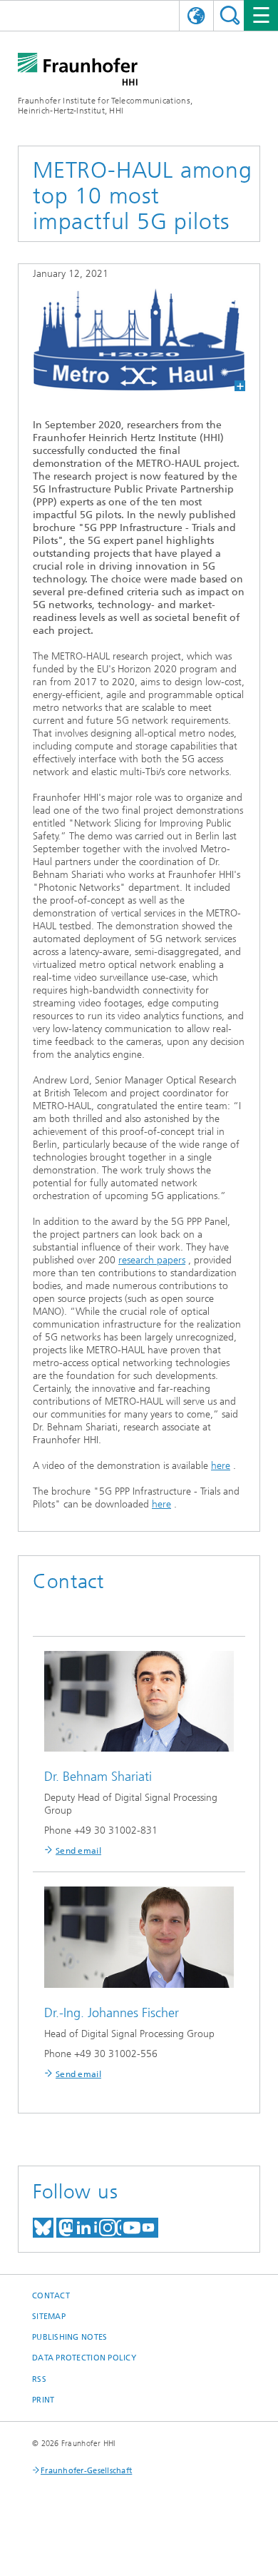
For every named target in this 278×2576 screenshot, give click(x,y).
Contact (51, 2296)
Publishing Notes (69, 2337)
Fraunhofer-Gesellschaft (86, 2471)
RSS (39, 2379)
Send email (78, 1851)
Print (43, 2400)
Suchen (230, 15)
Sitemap (49, 2317)
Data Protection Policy (84, 2358)
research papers (152, 1260)
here (221, 1466)
